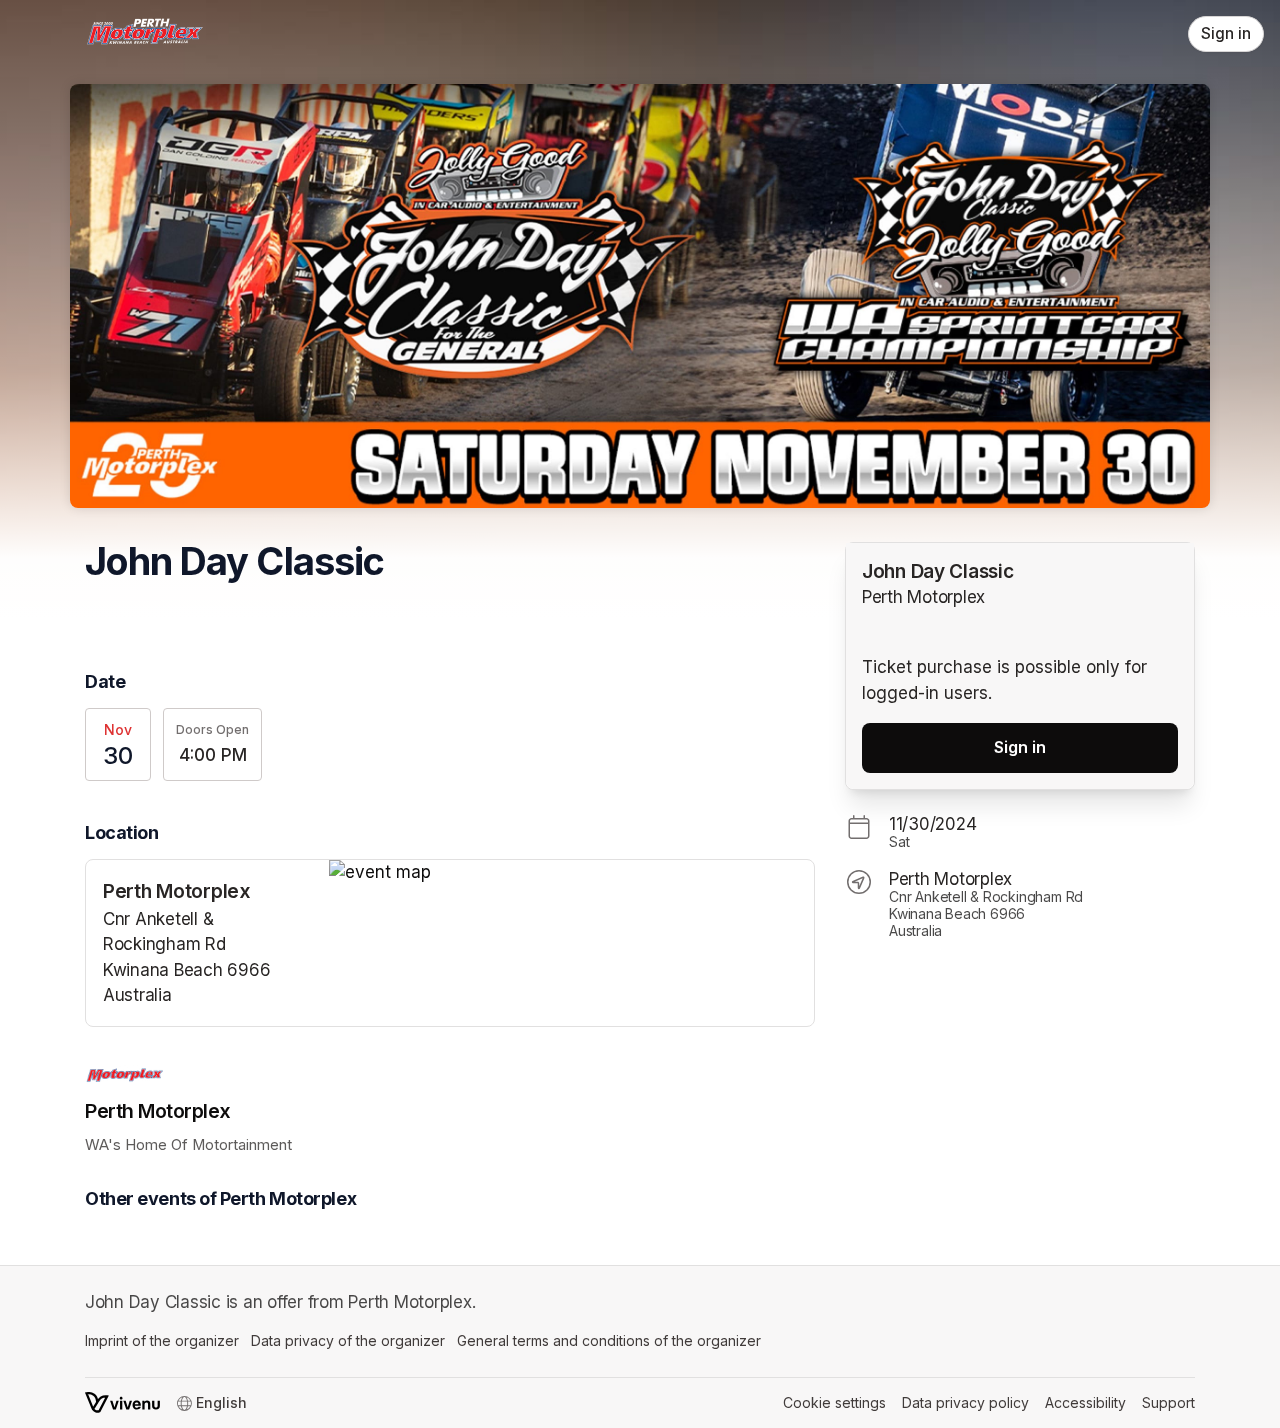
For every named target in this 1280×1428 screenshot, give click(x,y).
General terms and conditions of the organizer (609, 1340)
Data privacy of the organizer (348, 1340)
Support (1168, 1402)
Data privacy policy (965, 1402)
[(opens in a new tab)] (571, 873)
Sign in (1226, 33)
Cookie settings (834, 1402)
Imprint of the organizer (162, 1340)
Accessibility (1085, 1402)
